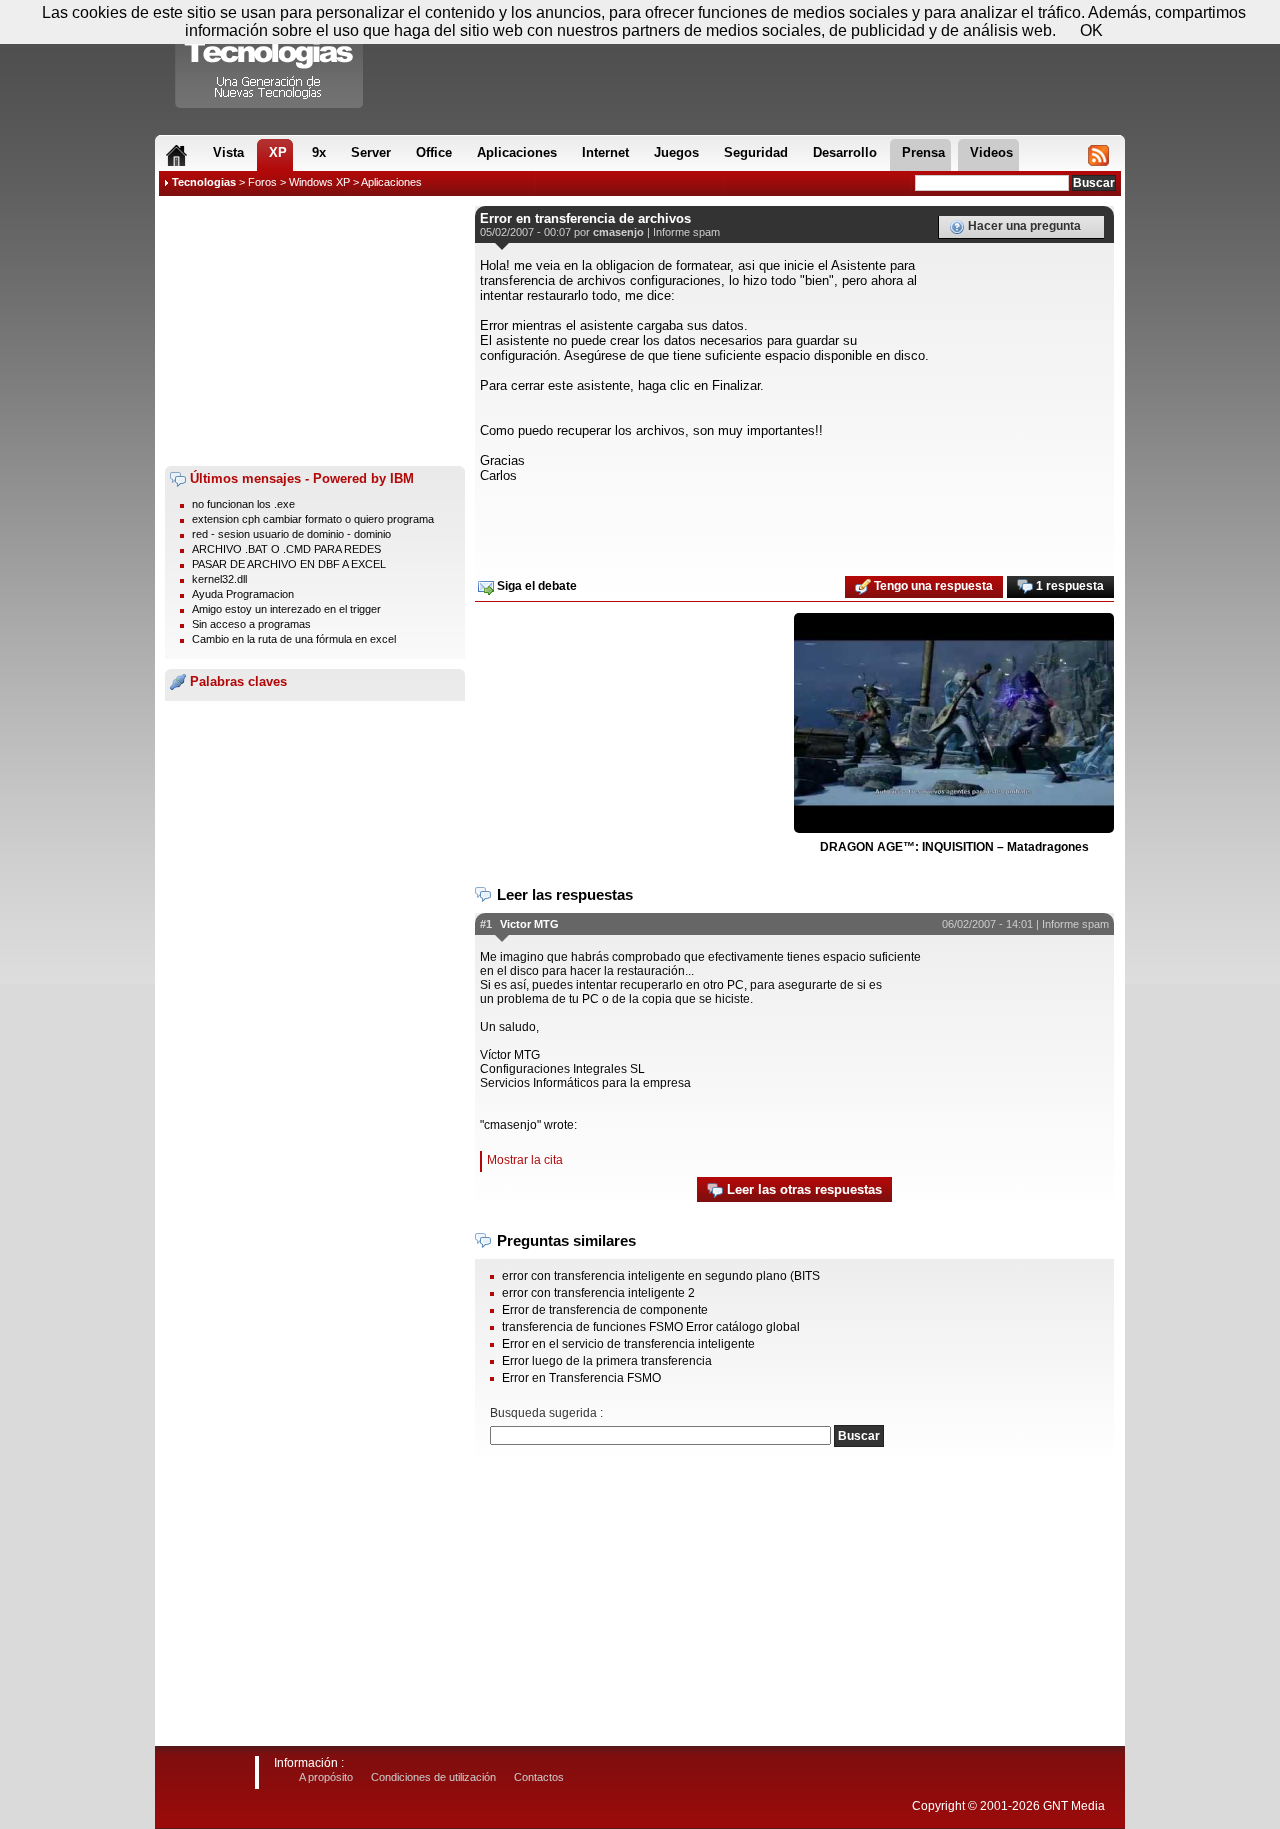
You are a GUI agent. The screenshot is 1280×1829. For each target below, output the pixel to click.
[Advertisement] (315, 331)
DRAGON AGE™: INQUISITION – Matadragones (954, 847)
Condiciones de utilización (433, 1777)
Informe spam (686, 232)
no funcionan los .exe (243, 504)
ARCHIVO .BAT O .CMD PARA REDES (286, 549)
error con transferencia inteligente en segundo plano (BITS (661, 1276)
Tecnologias (204, 182)
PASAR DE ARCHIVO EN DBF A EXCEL (289, 564)
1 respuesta (1068, 586)
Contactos (539, 1777)
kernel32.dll (219, 579)
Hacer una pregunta (1023, 226)
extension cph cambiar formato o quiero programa (313, 519)
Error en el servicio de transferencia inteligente (628, 1344)
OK (1091, 30)
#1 (486, 924)
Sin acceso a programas (251, 624)
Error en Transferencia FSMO (581, 1378)
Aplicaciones (391, 182)
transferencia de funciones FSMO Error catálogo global (651, 1327)
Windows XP (319, 182)
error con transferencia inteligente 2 (598, 1293)
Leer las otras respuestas (802, 1189)
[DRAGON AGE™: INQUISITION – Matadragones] (954, 724)
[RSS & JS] (1098, 155)
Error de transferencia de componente (605, 1310)
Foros (262, 182)
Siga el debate (535, 586)
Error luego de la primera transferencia (607, 1361)
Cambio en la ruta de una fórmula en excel (294, 639)
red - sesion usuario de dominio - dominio (291, 534)
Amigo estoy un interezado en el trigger (286, 609)
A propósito (326, 1777)
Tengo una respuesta (932, 586)
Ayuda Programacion (243, 594)
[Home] (176, 155)
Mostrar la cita (525, 1160)
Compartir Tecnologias (270, 59)
